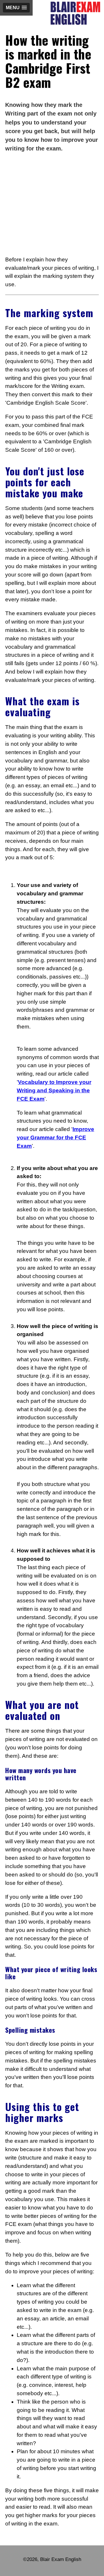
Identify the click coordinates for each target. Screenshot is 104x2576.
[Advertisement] (52, 204)
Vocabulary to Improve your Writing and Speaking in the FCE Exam (54, 1090)
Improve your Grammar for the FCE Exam (55, 1138)
